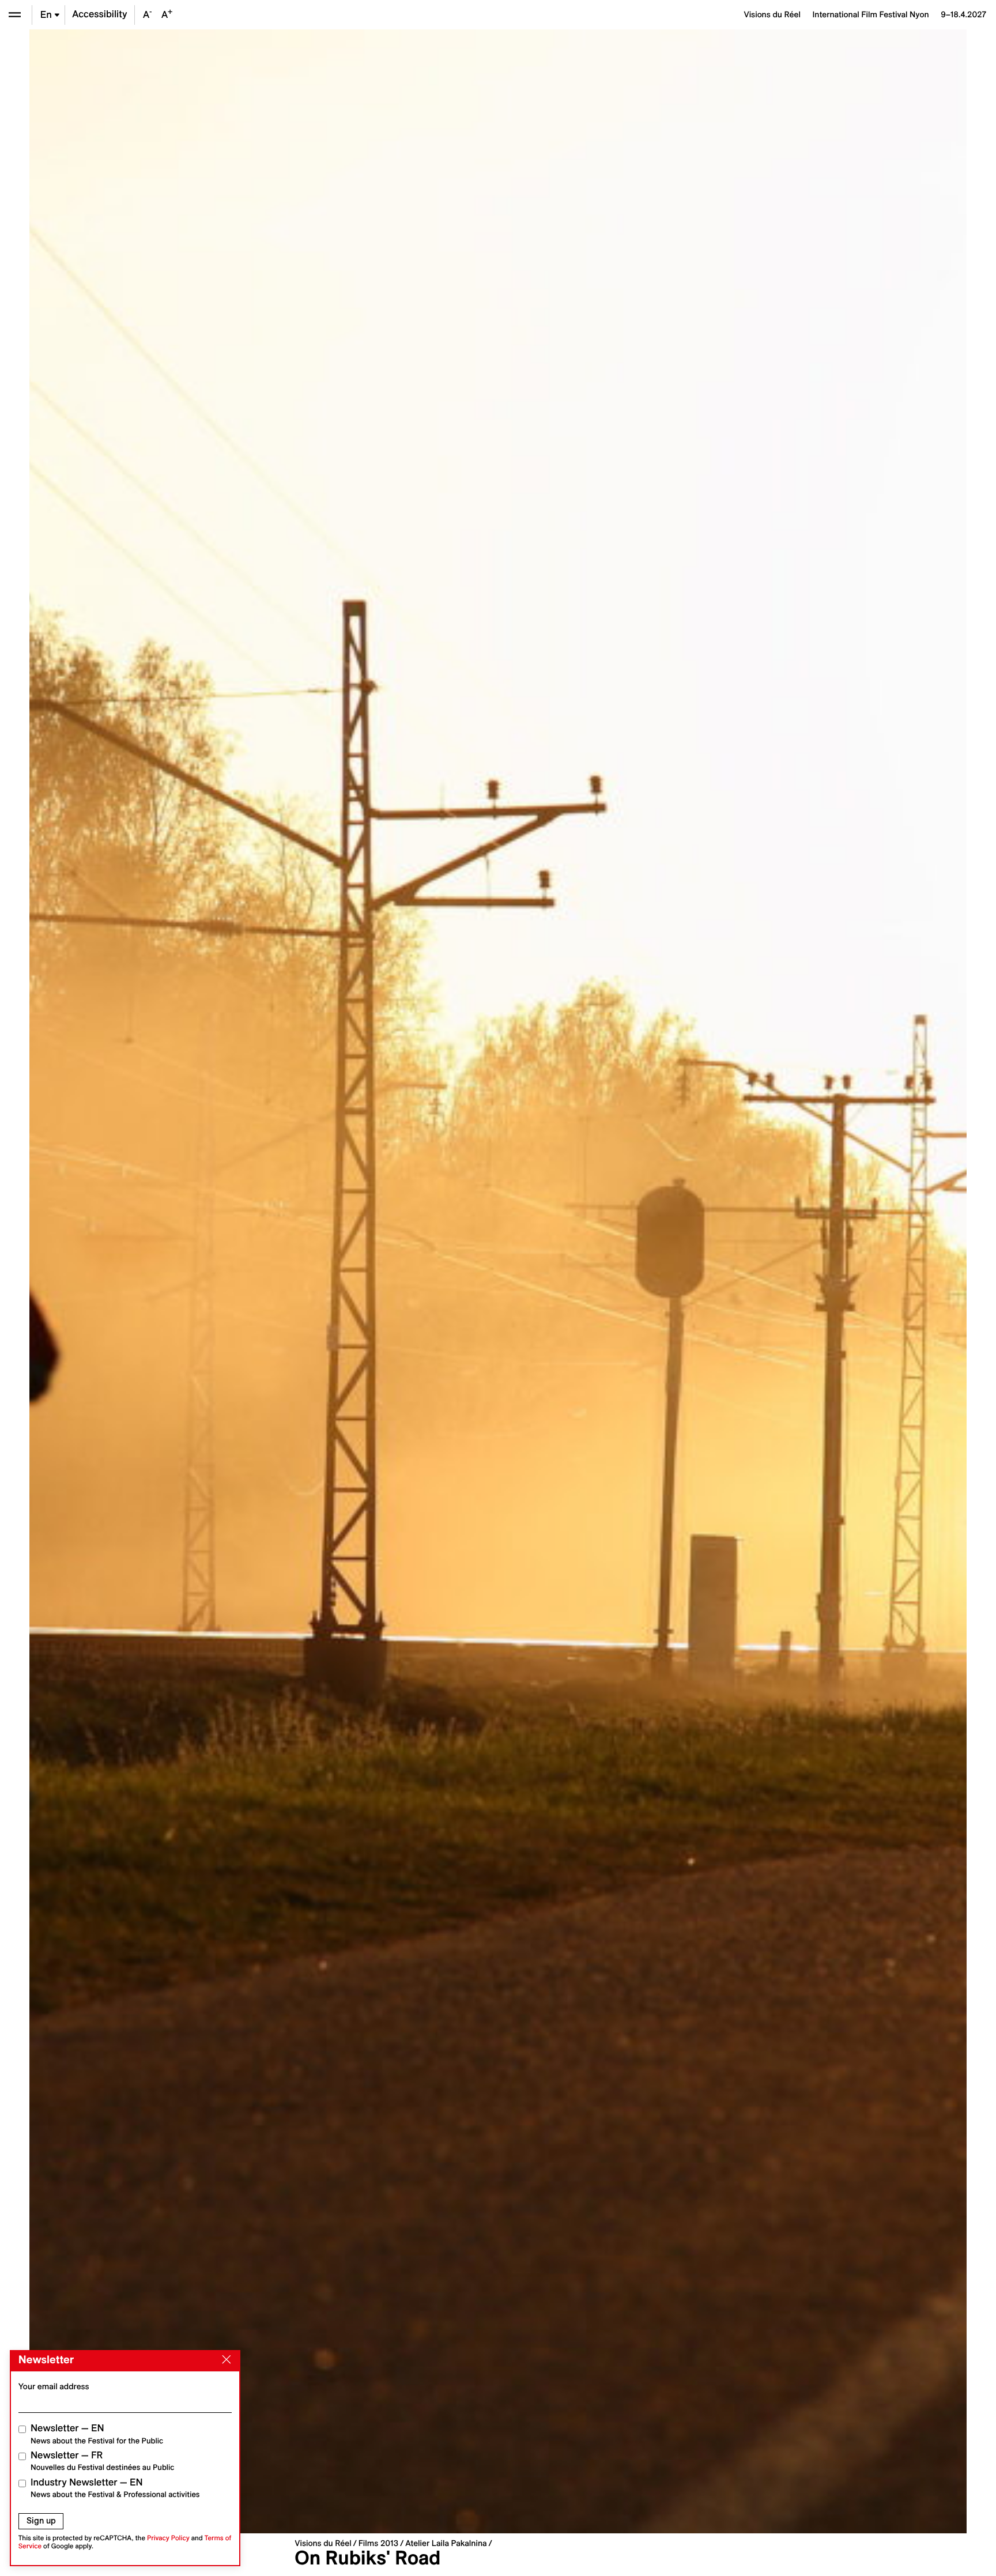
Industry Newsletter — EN (115, 2488)
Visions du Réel (323, 2543)
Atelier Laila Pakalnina (446, 2543)
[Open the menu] (15, 15)
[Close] (224, 2360)
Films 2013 (378, 2543)
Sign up (41, 2521)
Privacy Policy (168, 2538)
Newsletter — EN (97, 2434)
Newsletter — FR (102, 2461)
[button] (264, 1281)
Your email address (54, 2386)
